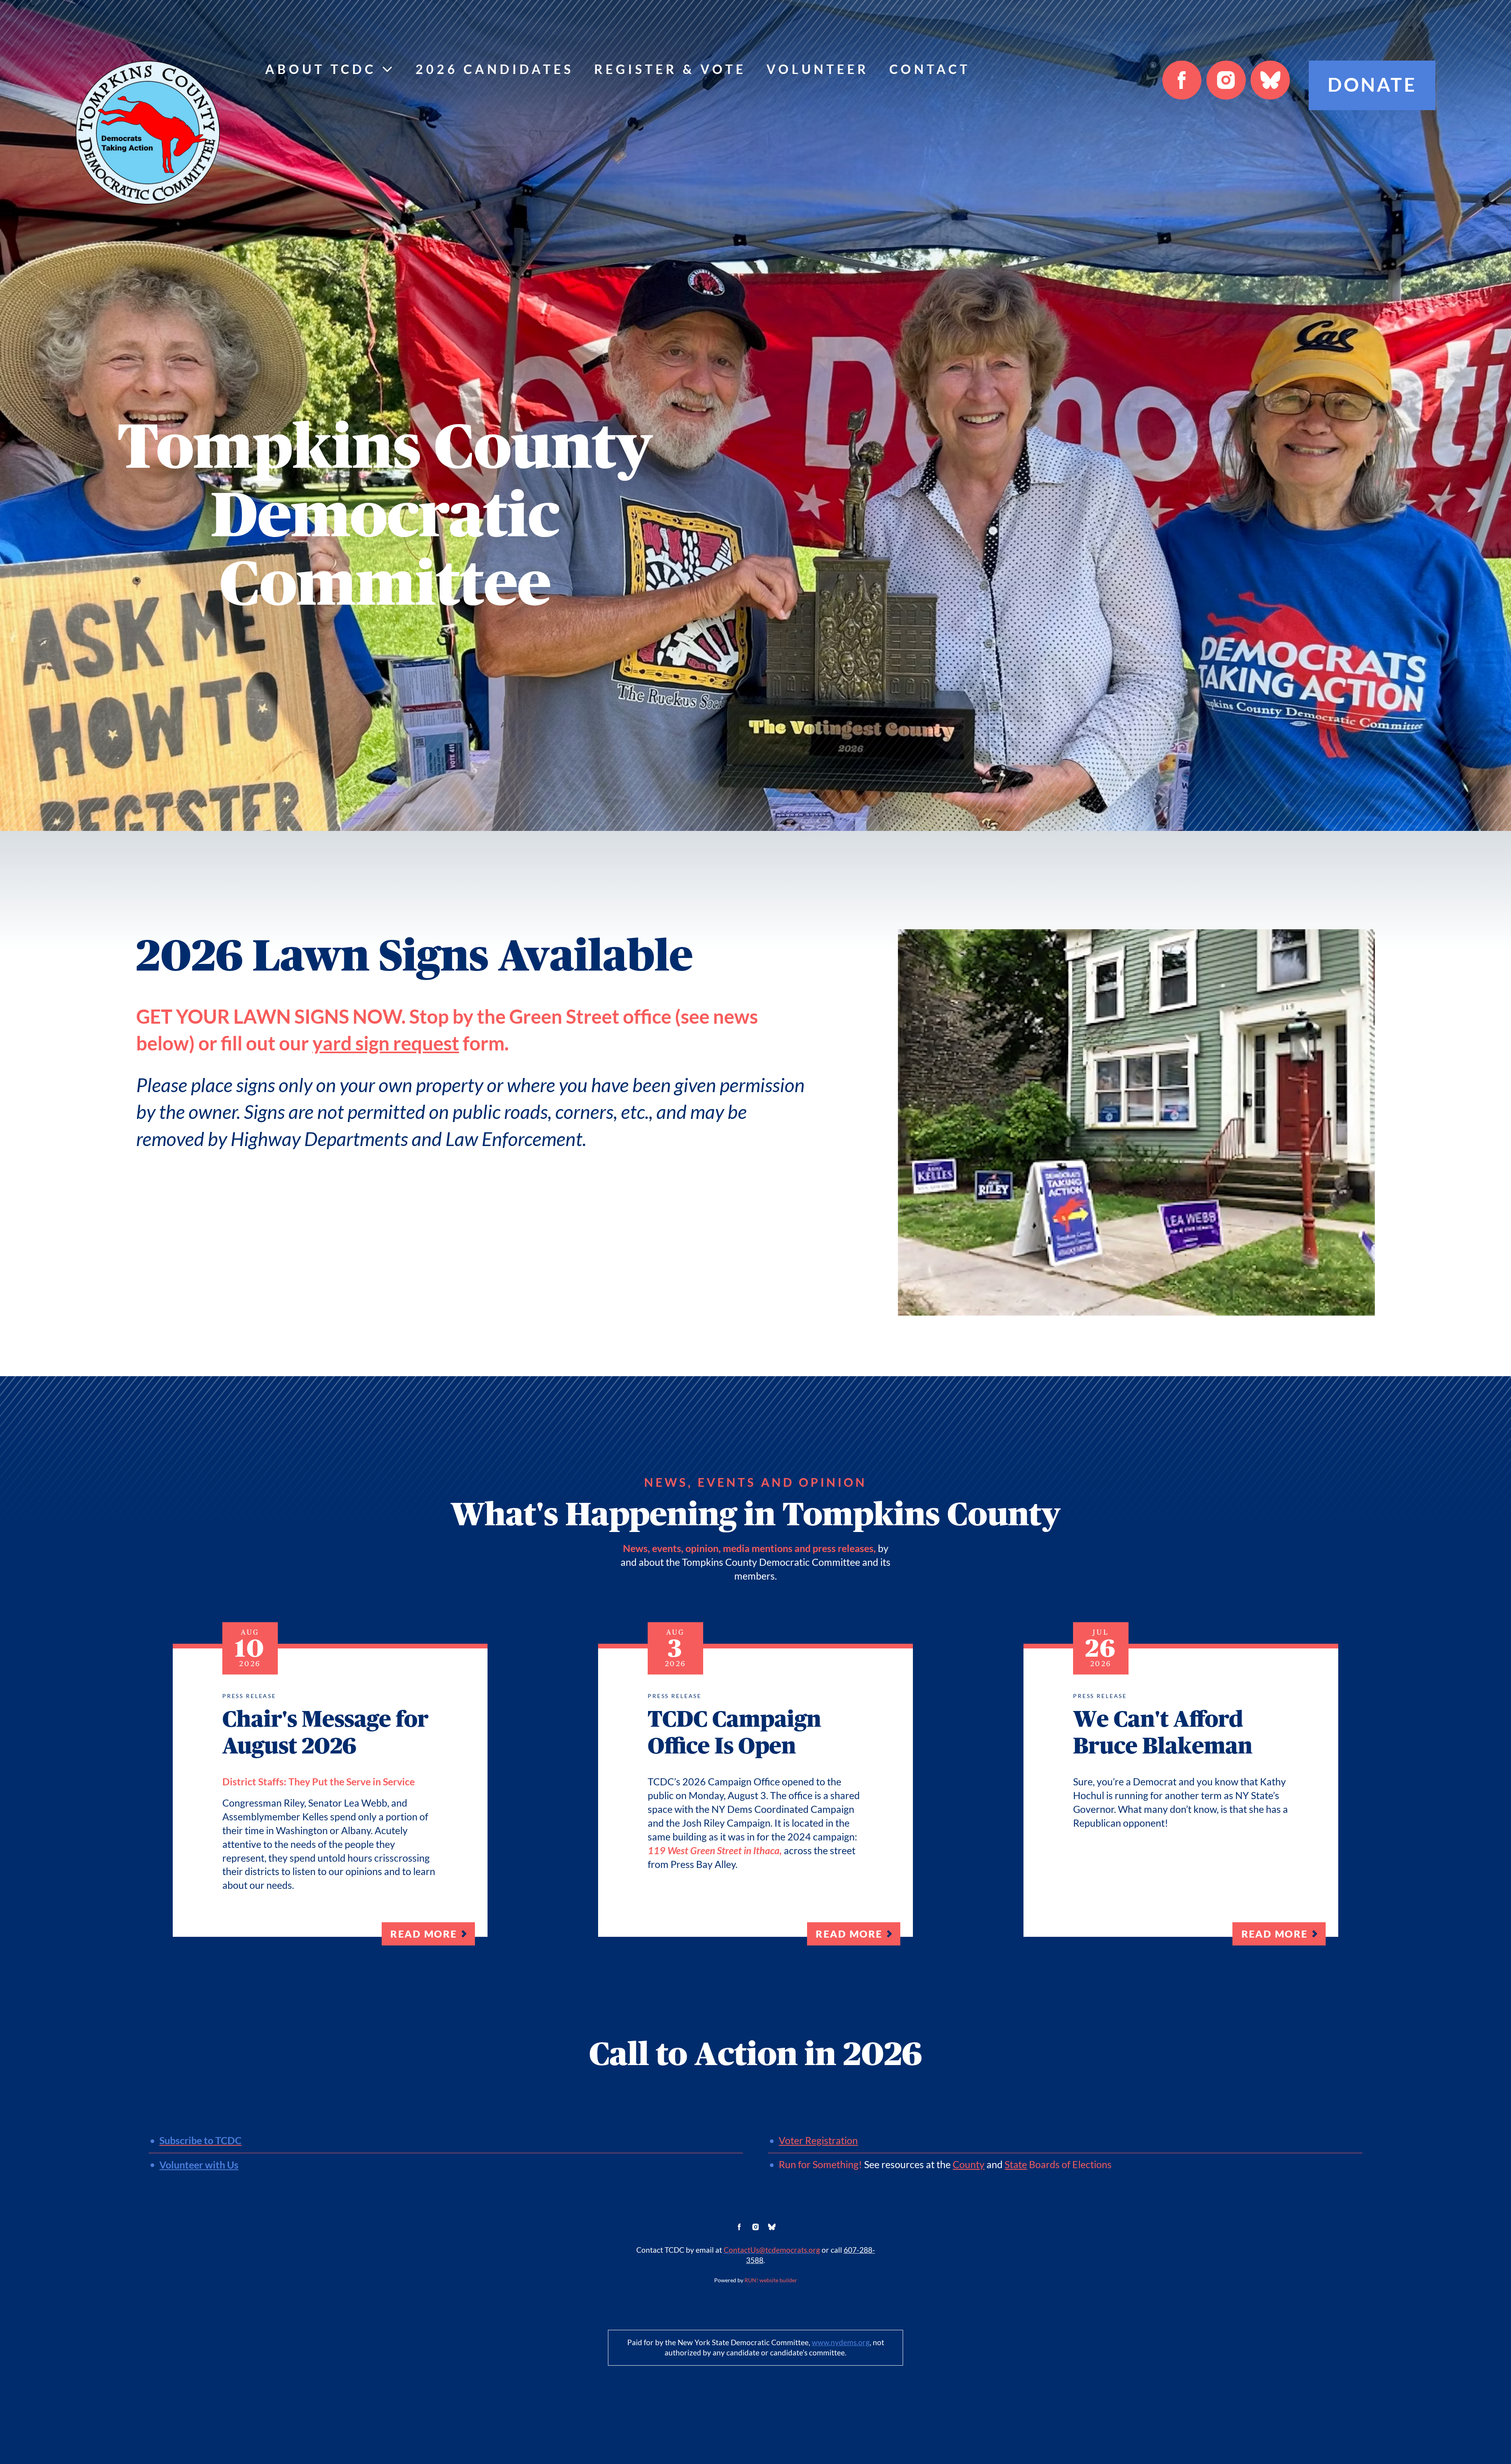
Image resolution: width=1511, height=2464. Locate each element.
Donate (1372, 85)
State (1016, 2165)
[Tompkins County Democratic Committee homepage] (148, 133)
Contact (930, 69)
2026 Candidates (495, 69)
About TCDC (321, 69)
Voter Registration (818, 2141)
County (969, 2165)
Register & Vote (670, 69)
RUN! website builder (771, 2280)
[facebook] (1182, 80)
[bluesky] (1270, 80)
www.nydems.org (841, 2343)
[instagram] (1226, 80)
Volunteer (818, 69)
